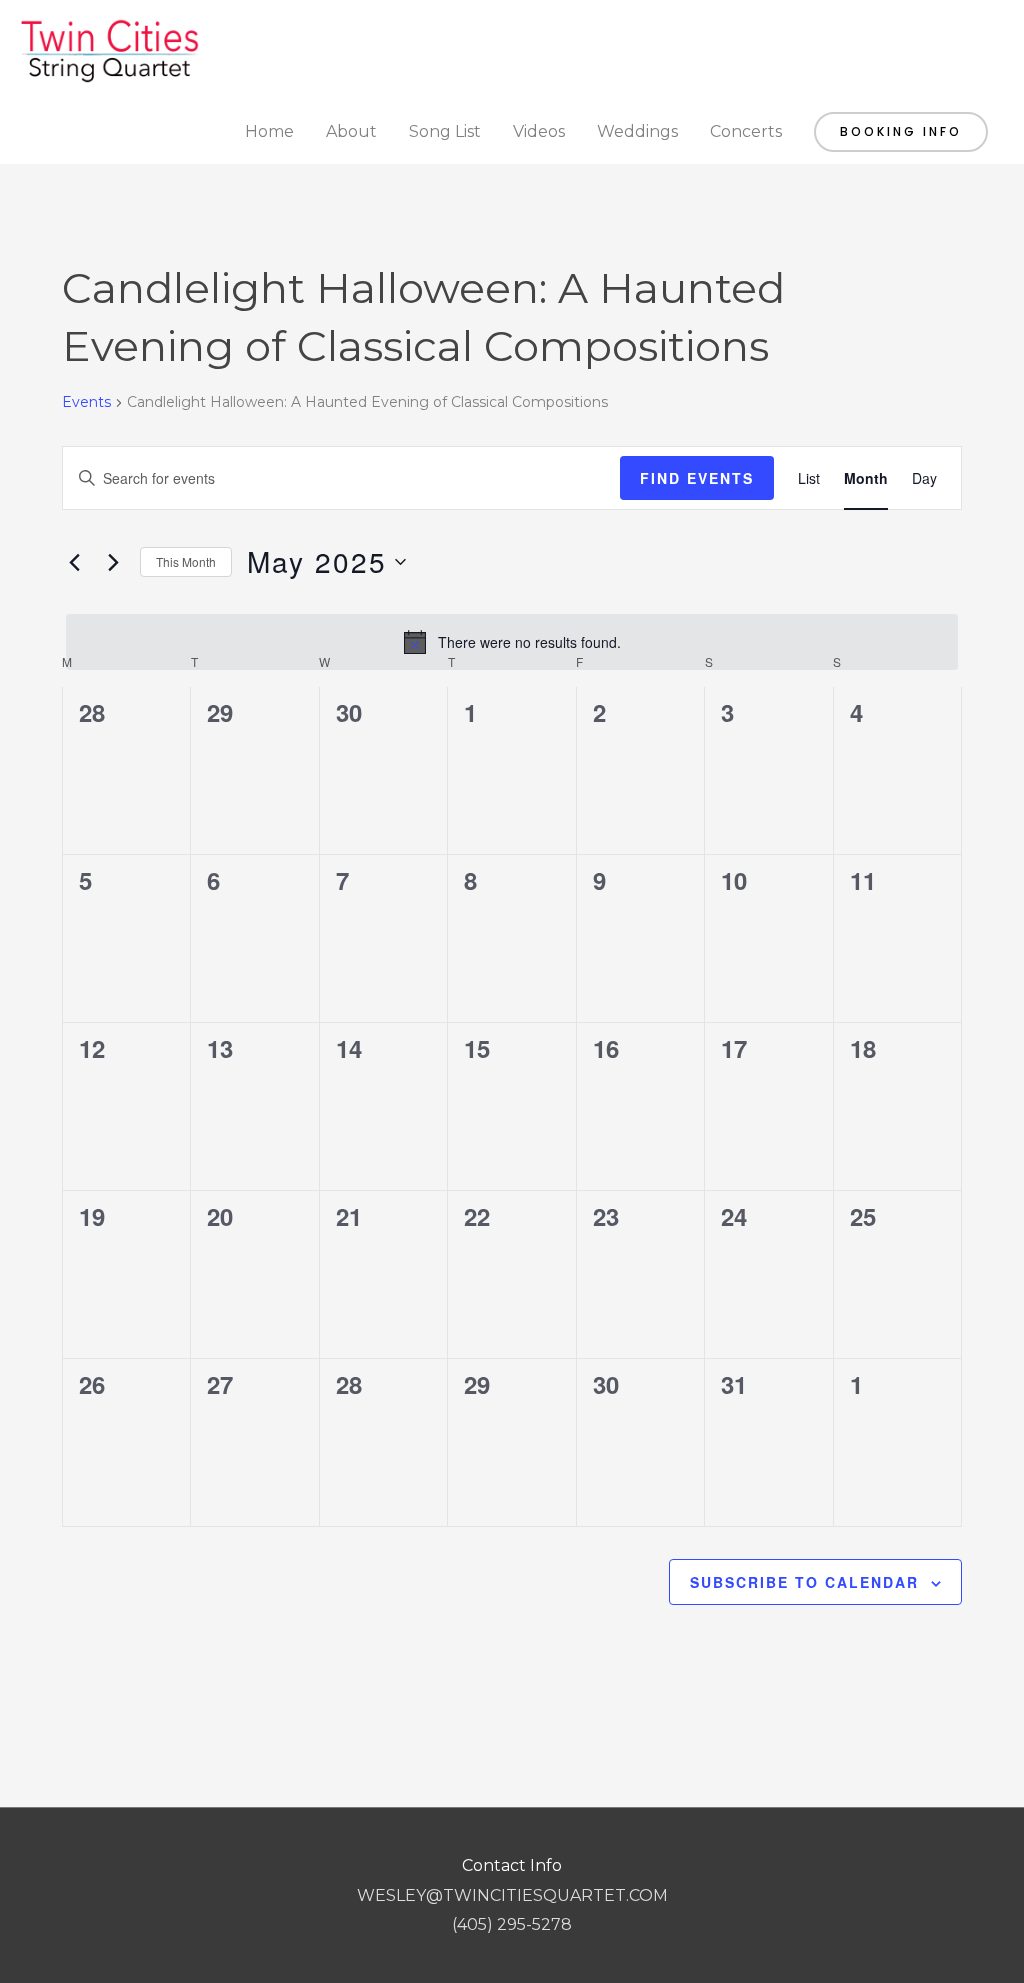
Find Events (697, 478)
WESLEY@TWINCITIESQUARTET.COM (512, 1895)
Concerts (746, 131)
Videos (539, 131)
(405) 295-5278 (512, 1924)
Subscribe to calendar (804, 1582)
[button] (901, 132)
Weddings (637, 131)
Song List (445, 131)
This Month (186, 561)
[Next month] (113, 562)
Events (86, 402)
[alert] (512, 642)
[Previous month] (74, 562)
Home (269, 131)
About (351, 131)
